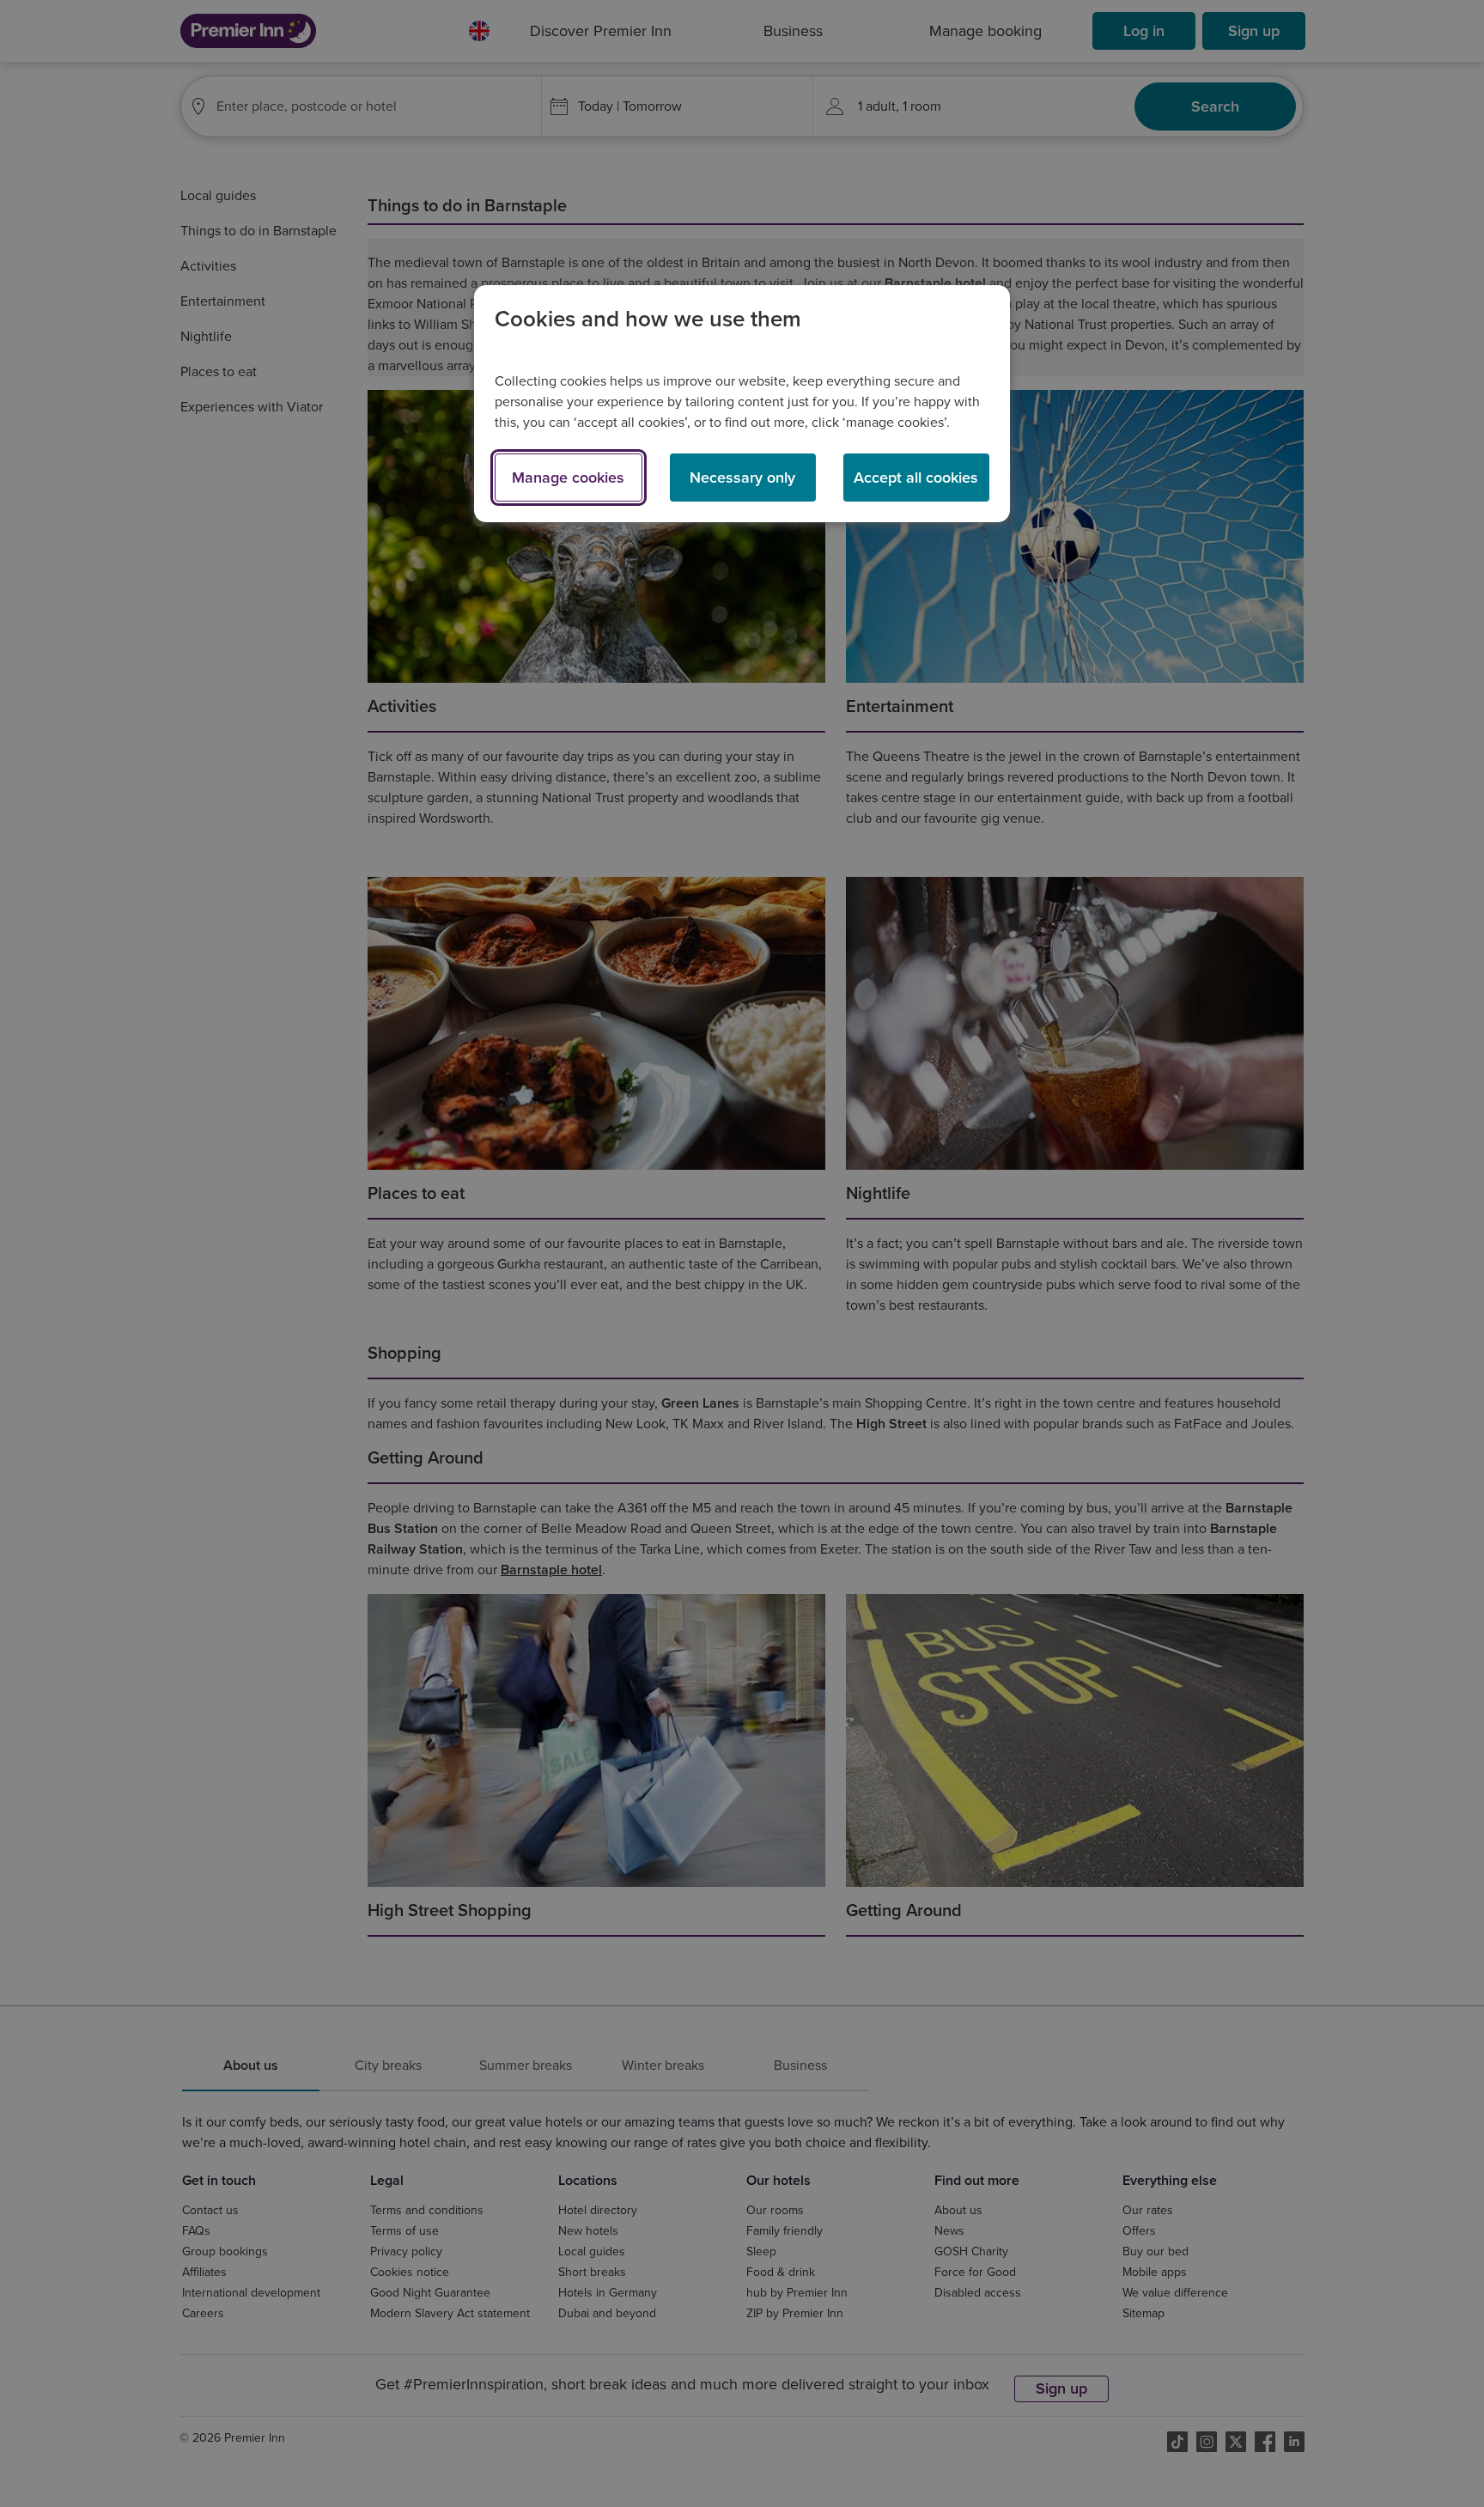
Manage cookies (568, 478)
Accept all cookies (916, 478)
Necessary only (742, 478)
